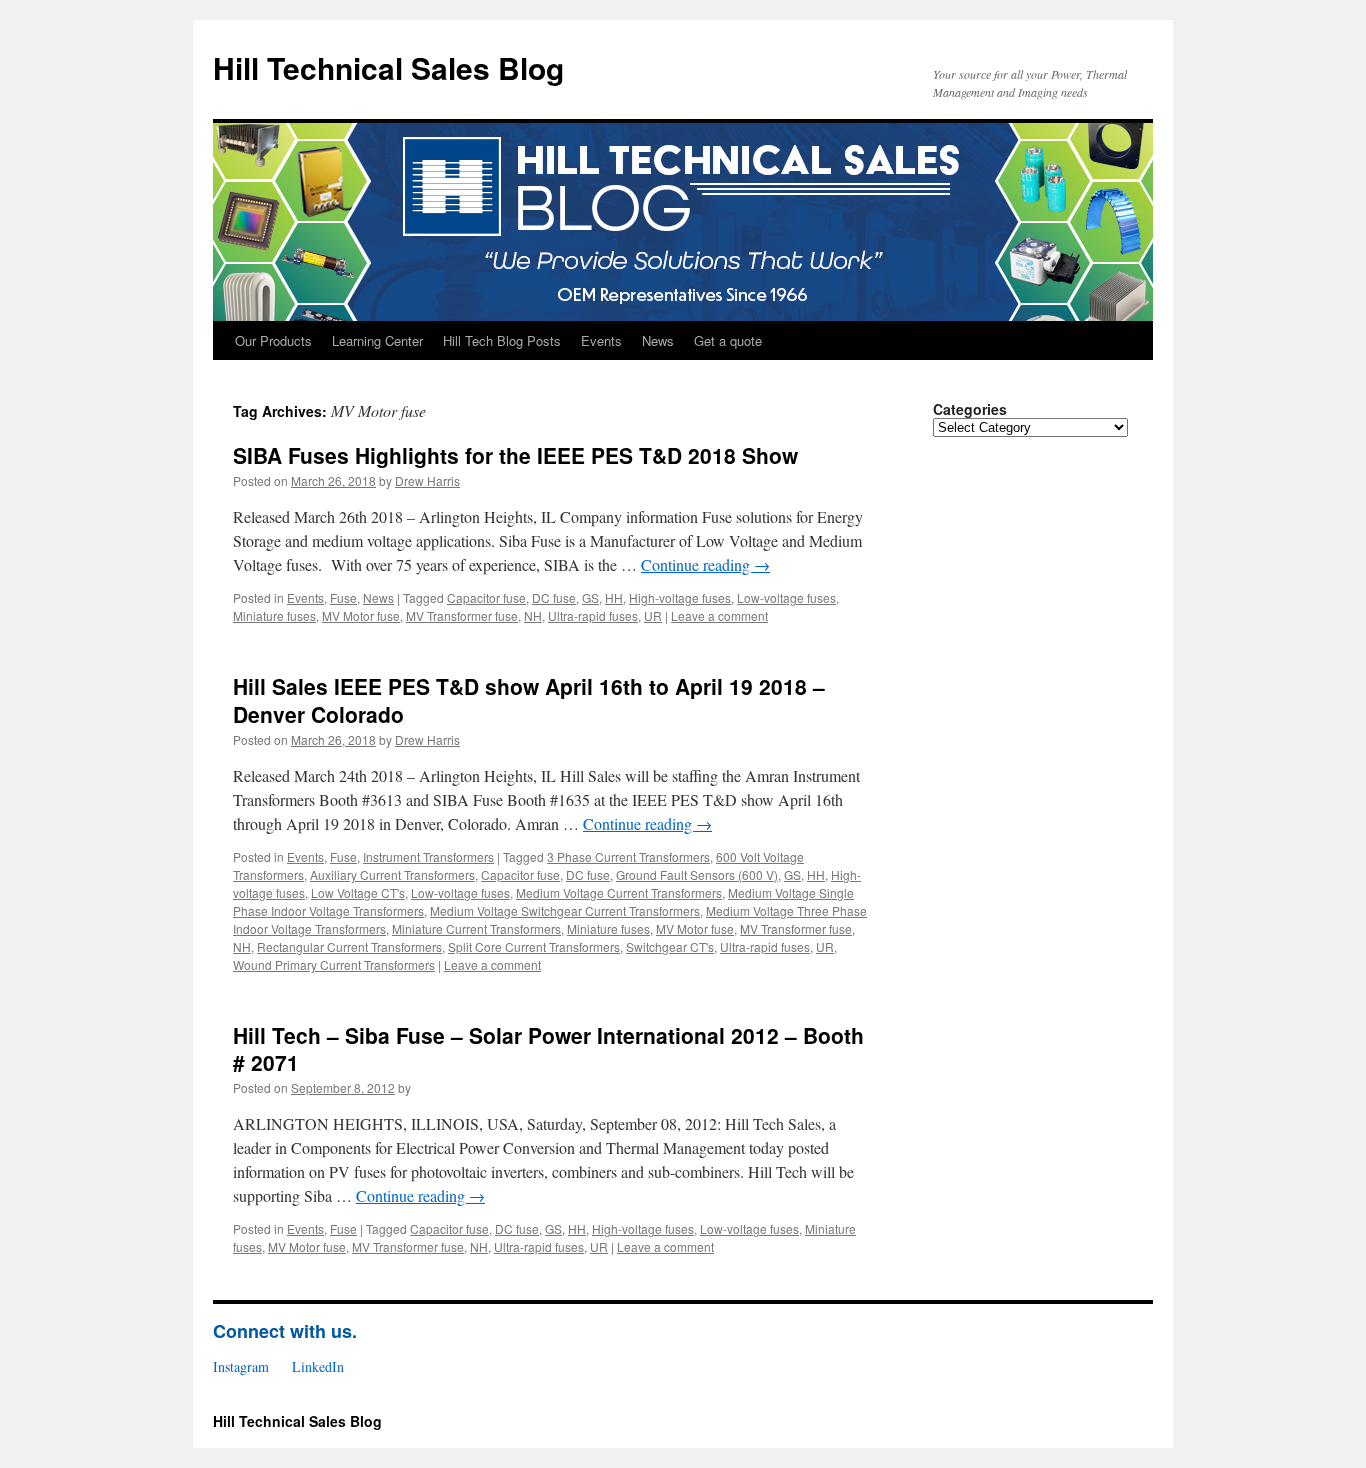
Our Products (273, 340)
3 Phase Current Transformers (628, 856)
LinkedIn (318, 1366)
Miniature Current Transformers (476, 928)
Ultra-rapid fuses (593, 615)
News (658, 340)
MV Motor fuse (361, 615)
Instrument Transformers (428, 856)
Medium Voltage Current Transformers (619, 892)
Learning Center (377, 340)
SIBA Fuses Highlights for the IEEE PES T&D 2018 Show (515, 455)
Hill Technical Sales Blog (388, 67)
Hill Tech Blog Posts (502, 340)
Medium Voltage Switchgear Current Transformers (565, 910)
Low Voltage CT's (358, 892)
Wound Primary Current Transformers (334, 964)
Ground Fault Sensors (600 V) (697, 874)
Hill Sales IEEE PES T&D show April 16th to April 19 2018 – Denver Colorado (529, 699)
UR (653, 615)
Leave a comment (719, 615)
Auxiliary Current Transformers (392, 874)
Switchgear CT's (670, 946)
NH (533, 615)
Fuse (343, 597)
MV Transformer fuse (462, 615)
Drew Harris (427, 480)
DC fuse (554, 597)
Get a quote (728, 340)
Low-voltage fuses (786, 597)
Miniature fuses (274, 615)
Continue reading (705, 564)
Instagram (241, 1366)
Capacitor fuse (486, 597)
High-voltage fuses (680, 597)
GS (590, 597)
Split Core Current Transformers (534, 946)
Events (601, 340)
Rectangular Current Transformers (349, 946)
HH (614, 597)
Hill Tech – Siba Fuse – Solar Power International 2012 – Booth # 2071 (548, 1048)
